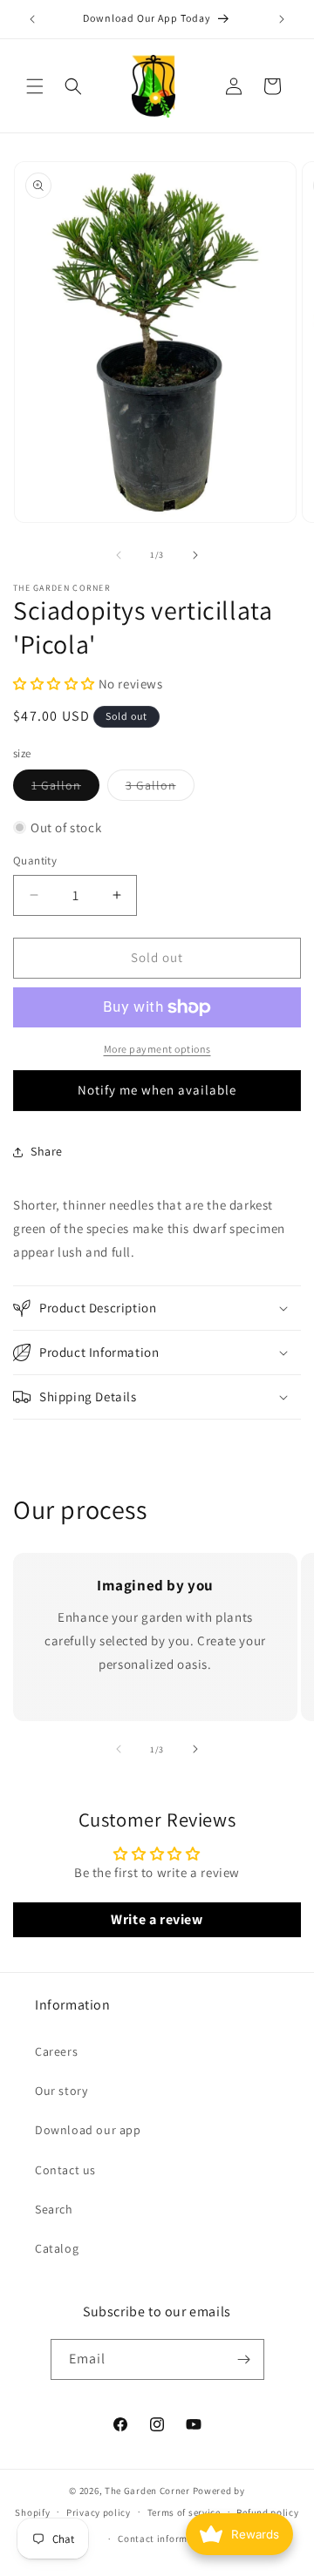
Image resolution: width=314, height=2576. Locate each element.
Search (54, 2209)
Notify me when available (157, 1090)
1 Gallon (65, 789)
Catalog (57, 2248)
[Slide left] (119, 555)
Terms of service (184, 2512)
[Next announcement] (282, 19)
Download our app (88, 2130)
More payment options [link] (157, 1049)
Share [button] (47, 1151)
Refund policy (267, 2512)
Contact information (165, 2539)
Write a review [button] (157, 1919)
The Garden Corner (147, 2491)
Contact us (65, 2170)
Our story (61, 2091)
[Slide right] (195, 555)
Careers (56, 2051)
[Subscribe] (244, 2359)
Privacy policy (99, 2512)
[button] (35, 86)
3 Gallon (160, 789)
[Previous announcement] (32, 19)
